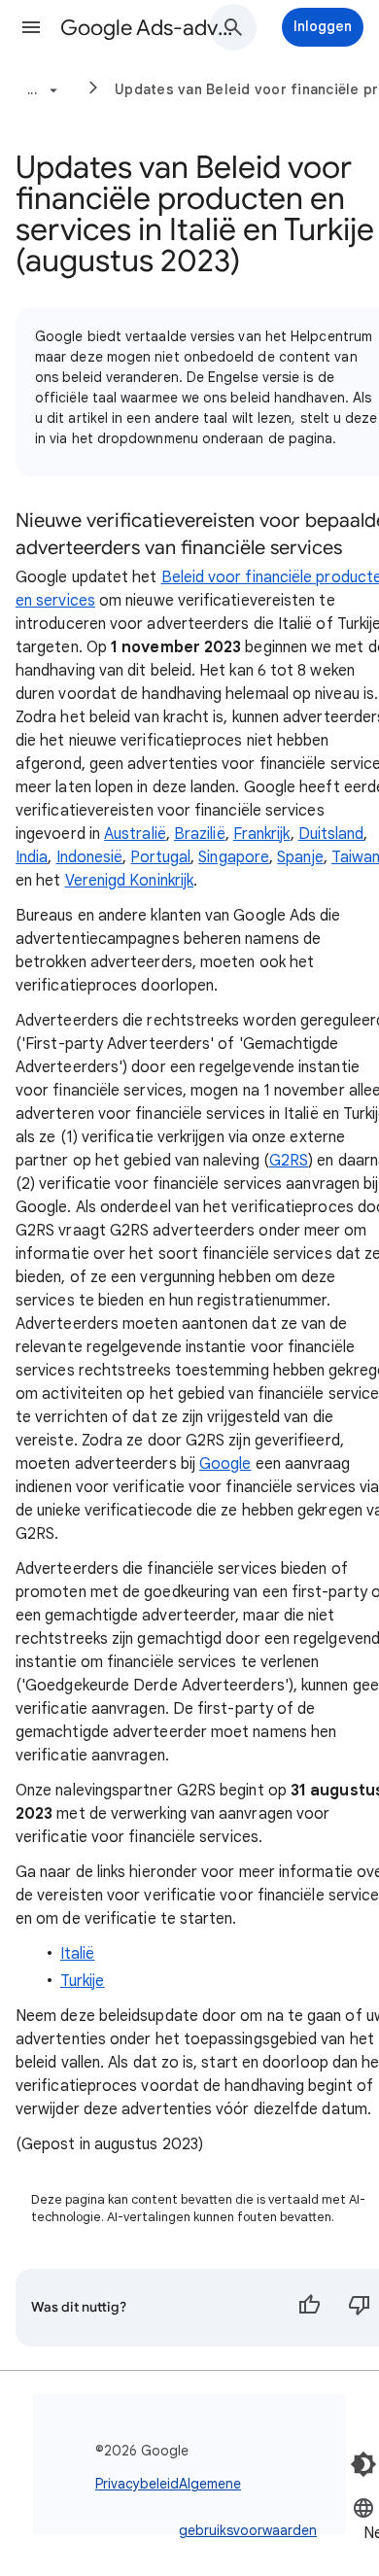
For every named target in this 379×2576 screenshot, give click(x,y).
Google (225, 1464)
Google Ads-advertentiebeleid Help (147, 28)
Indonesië (90, 857)
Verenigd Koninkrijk (130, 881)
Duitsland (331, 834)
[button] (31, 27)
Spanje (300, 857)
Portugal (160, 857)
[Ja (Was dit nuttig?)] (309, 2308)
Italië (77, 1954)
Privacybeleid (137, 2484)
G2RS (289, 1161)
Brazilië (200, 834)
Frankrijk (262, 834)
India (32, 857)
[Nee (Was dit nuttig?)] (360, 2308)
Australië (135, 834)
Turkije (83, 1981)
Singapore (234, 857)
